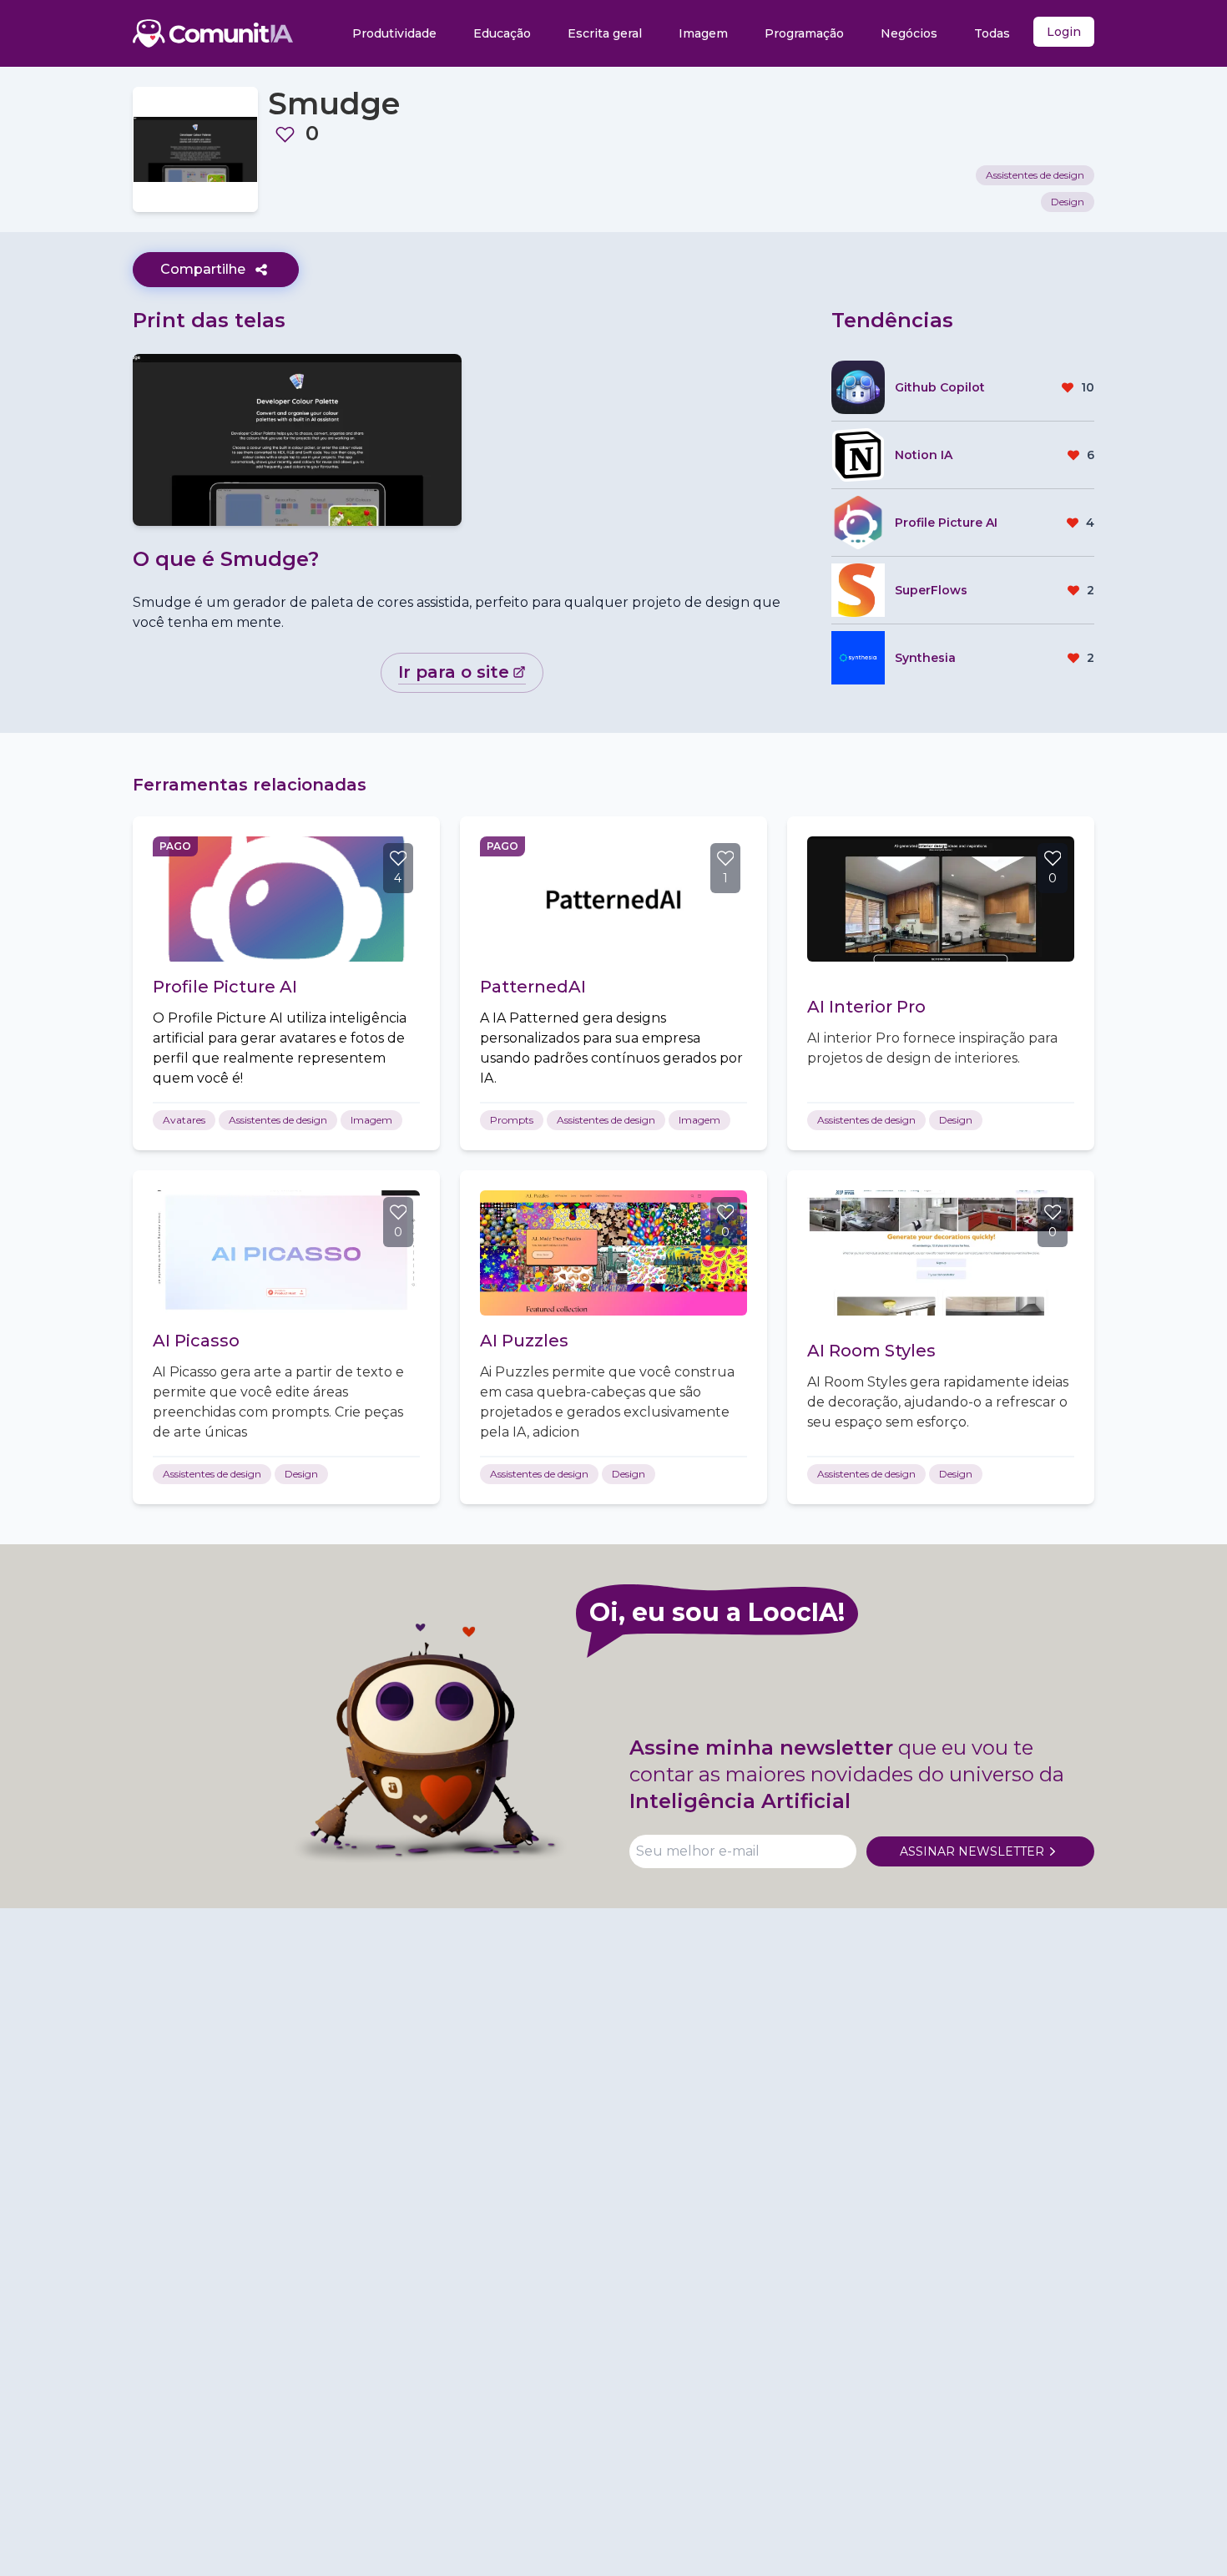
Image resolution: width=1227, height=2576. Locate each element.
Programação (804, 33)
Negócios (909, 33)
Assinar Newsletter (972, 1851)
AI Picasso (196, 1341)
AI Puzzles (524, 1341)
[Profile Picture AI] (286, 899)
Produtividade (394, 33)
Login (1064, 32)
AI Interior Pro (866, 1007)
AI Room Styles (871, 1351)
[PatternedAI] (613, 899)
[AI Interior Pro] (941, 899)
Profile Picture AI (225, 987)
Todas (992, 33)
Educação (502, 33)
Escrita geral (605, 33)
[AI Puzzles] (613, 1253)
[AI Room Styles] (941, 1253)
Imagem (703, 33)
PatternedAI (533, 987)
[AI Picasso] (286, 1253)
